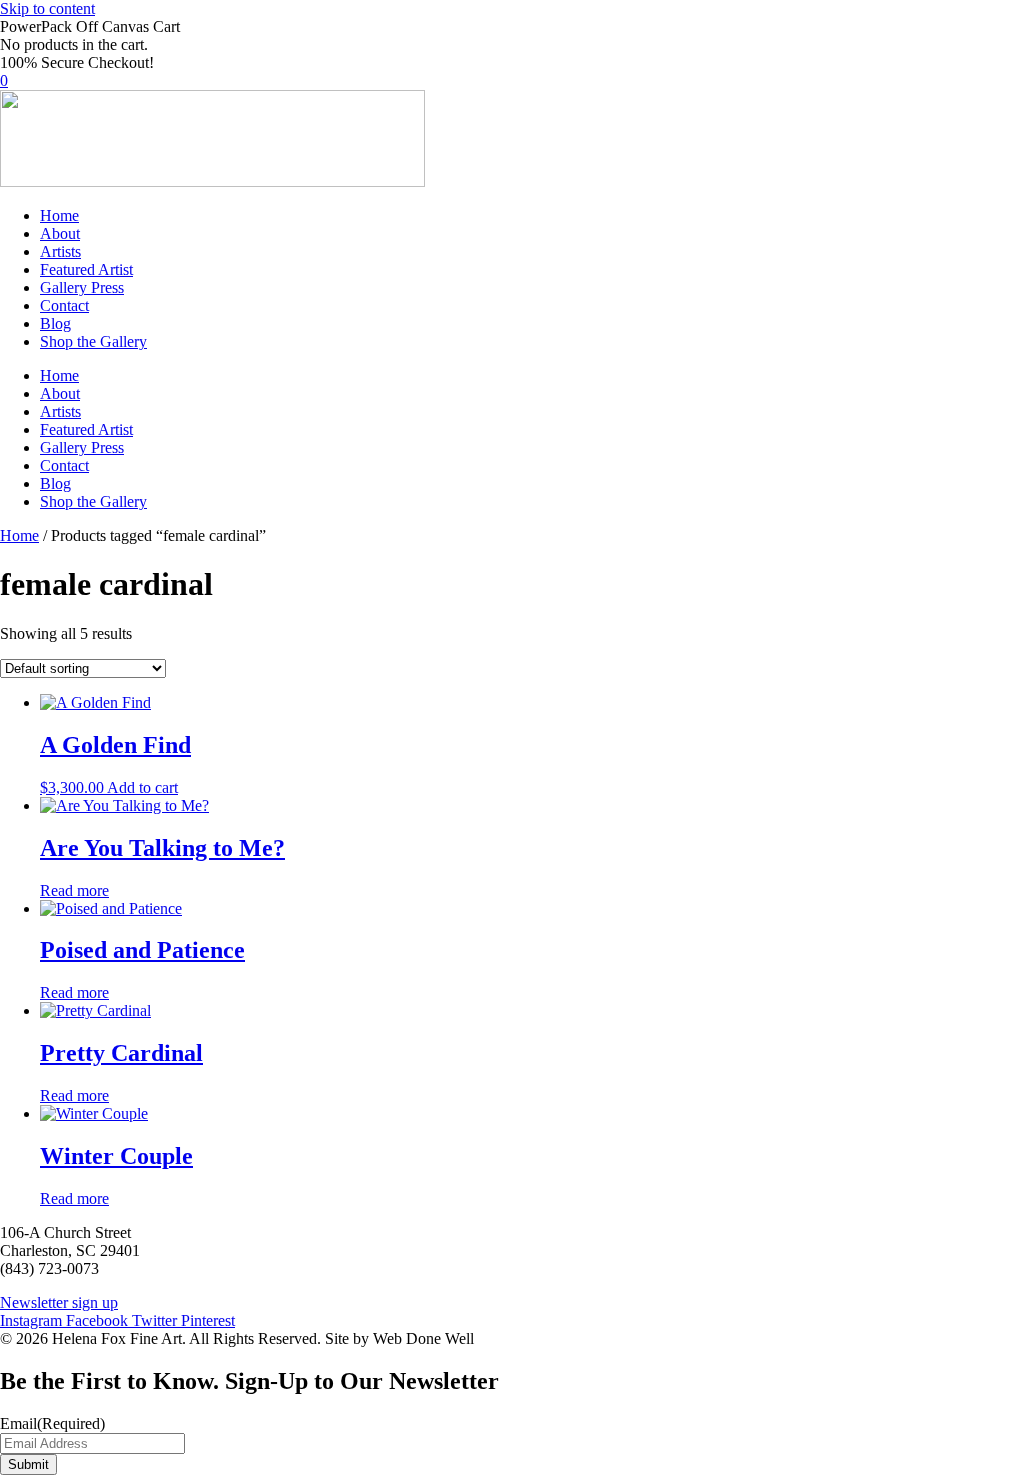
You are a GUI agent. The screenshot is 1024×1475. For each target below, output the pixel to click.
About (60, 233)
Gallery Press (82, 287)
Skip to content (47, 8)
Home (59, 215)
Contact (64, 305)
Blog (55, 323)
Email (52, 1423)
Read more (74, 890)
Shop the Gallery (93, 341)
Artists (60, 251)
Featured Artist (86, 269)
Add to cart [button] (142, 787)
